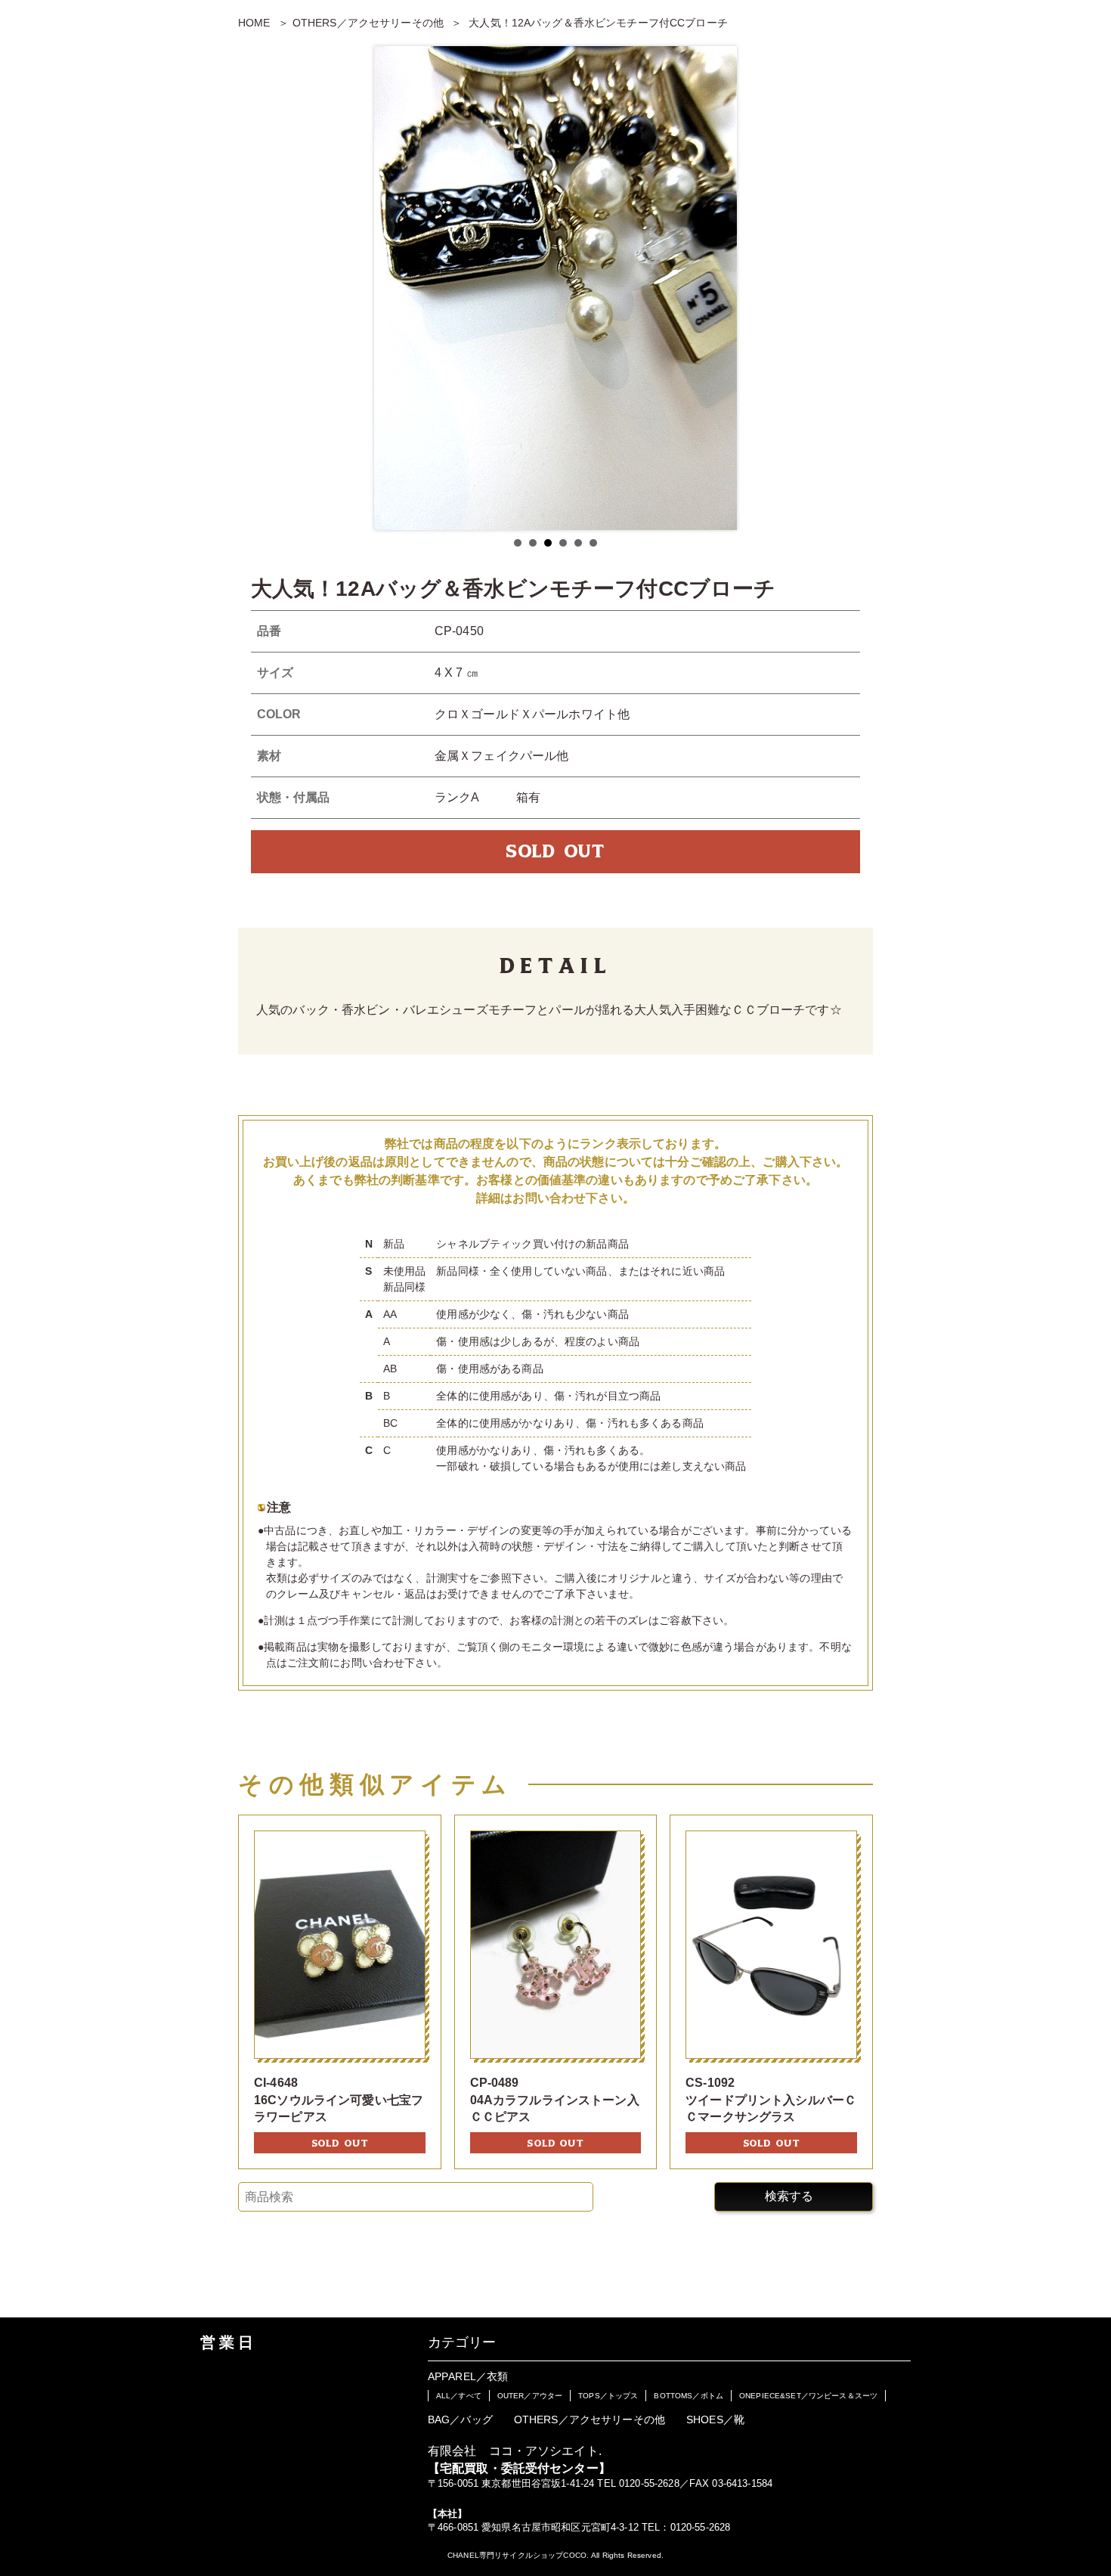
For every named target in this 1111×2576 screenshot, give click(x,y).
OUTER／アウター (530, 2396)
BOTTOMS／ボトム (689, 2396)
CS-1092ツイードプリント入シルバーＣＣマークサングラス (771, 2100)
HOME (254, 23)
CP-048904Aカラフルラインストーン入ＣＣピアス (555, 2100)
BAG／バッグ (460, 2419)
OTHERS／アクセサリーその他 (368, 23)
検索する (789, 2196)
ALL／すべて (459, 2396)
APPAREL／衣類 (468, 2376)
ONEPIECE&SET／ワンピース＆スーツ (808, 2396)
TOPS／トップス (608, 2396)
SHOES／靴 (715, 2419)
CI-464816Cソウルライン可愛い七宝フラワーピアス (339, 2100)
